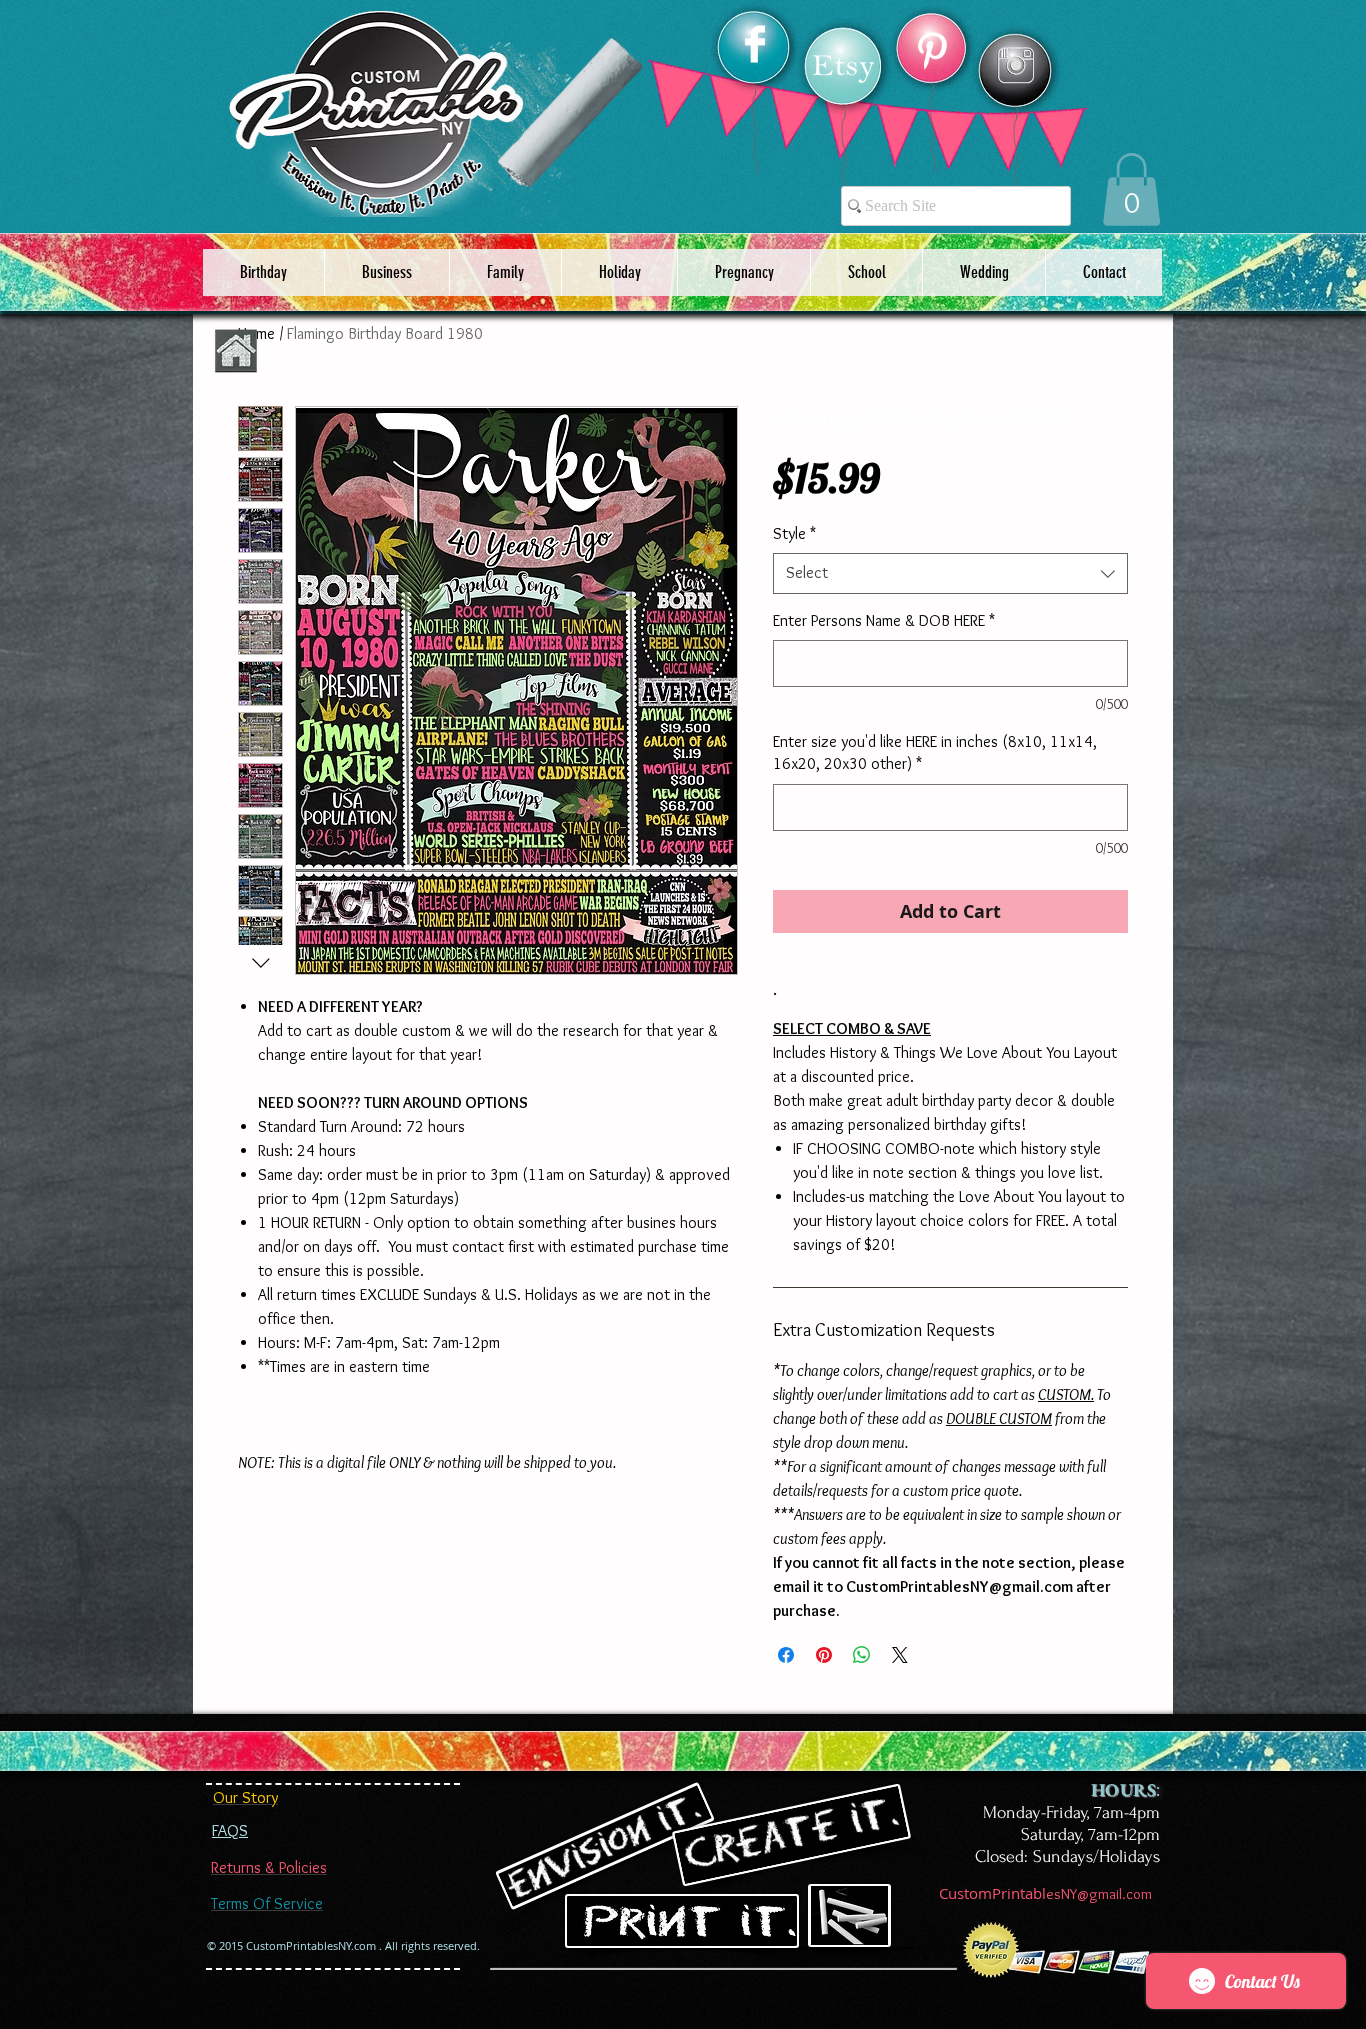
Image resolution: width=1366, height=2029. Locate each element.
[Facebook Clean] (755, 44)
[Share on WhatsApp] (862, 1655)
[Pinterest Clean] (932, 51)
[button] (1131, 189)
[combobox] (950, 573)
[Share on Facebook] (786, 1655)
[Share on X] (900, 1655)
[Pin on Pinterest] (824, 1655)
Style (794, 533)
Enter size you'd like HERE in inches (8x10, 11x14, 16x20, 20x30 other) (935, 752)
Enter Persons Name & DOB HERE (884, 620)
